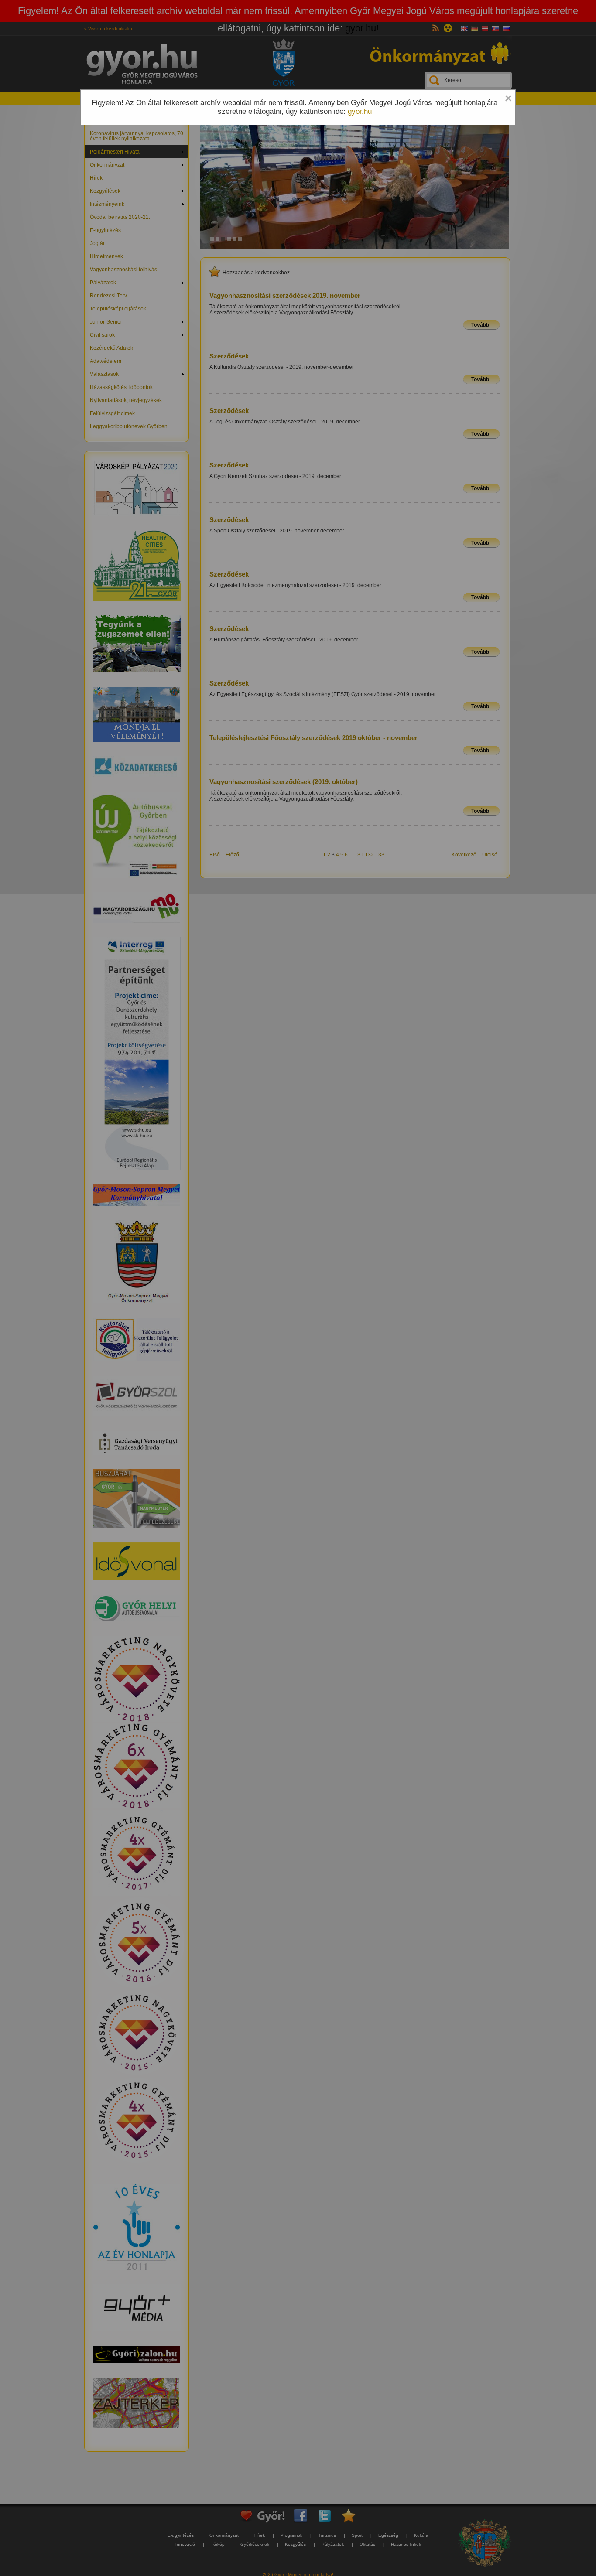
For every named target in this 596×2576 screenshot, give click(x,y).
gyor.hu (360, 111)
